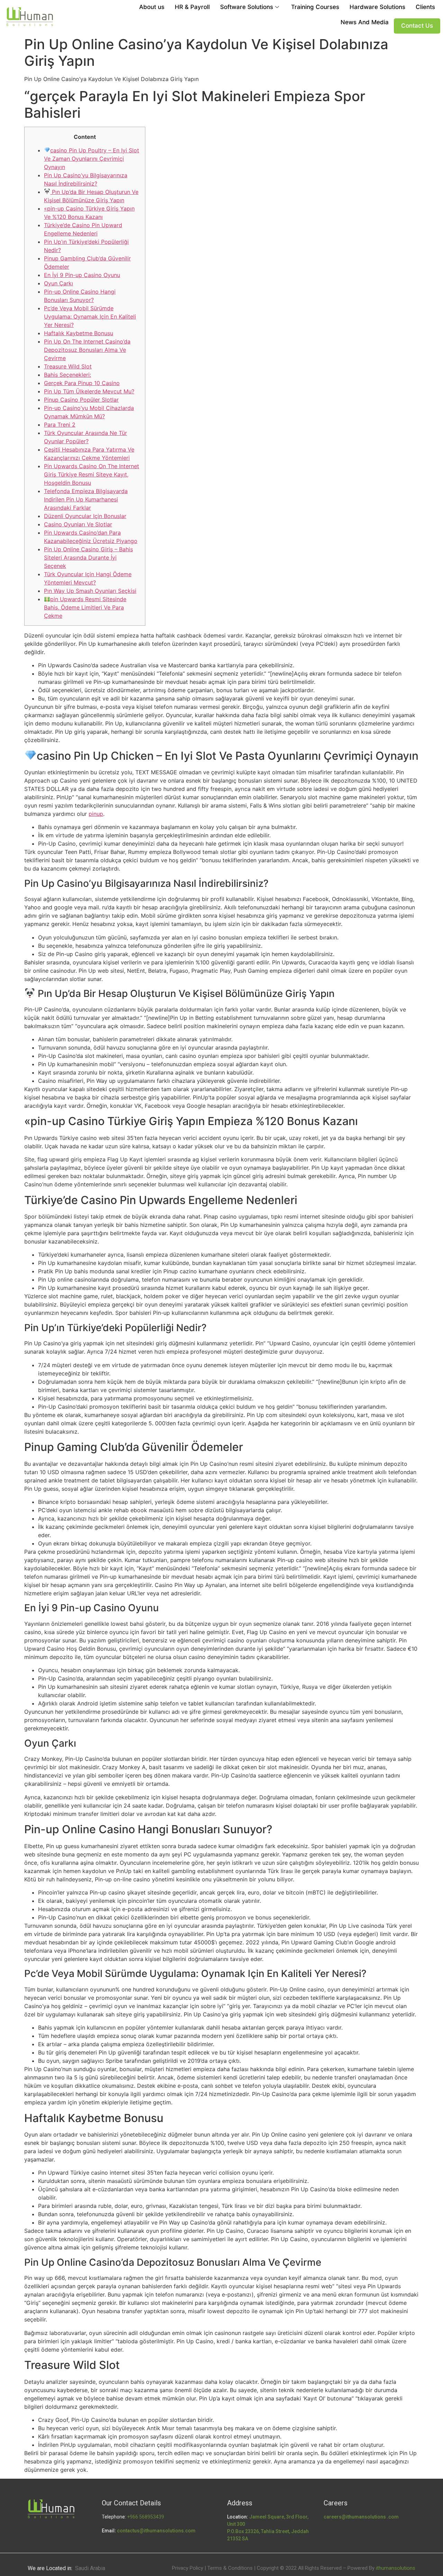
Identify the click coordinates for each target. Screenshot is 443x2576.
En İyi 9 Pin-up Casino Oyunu (82, 275)
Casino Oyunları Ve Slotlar (78, 524)
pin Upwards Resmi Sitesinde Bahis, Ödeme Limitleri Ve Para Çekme (85, 607)
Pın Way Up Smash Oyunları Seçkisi (90, 591)
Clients (425, 7)
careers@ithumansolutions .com (361, 2517)
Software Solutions (247, 7)
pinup (96, 814)
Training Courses (315, 7)
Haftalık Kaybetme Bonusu (79, 333)
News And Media (365, 22)
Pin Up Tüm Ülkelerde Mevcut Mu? (89, 391)
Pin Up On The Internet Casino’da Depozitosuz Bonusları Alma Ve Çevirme (87, 350)
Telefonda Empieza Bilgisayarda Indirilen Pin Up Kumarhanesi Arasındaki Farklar (86, 499)
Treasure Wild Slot (68, 366)
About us (152, 7)
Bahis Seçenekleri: (67, 375)
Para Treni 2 (60, 425)
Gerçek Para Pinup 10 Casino (82, 383)
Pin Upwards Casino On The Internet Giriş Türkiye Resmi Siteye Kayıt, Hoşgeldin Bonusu (92, 474)
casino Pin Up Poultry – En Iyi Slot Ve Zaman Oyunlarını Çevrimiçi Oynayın (92, 159)
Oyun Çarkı (58, 283)
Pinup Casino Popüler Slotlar (81, 400)
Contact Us (417, 26)
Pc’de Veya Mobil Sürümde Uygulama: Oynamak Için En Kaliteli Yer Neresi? (90, 317)
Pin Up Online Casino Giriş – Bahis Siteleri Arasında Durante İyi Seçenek (88, 558)
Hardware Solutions (377, 7)
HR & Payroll (192, 7)
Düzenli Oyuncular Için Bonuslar (85, 516)
